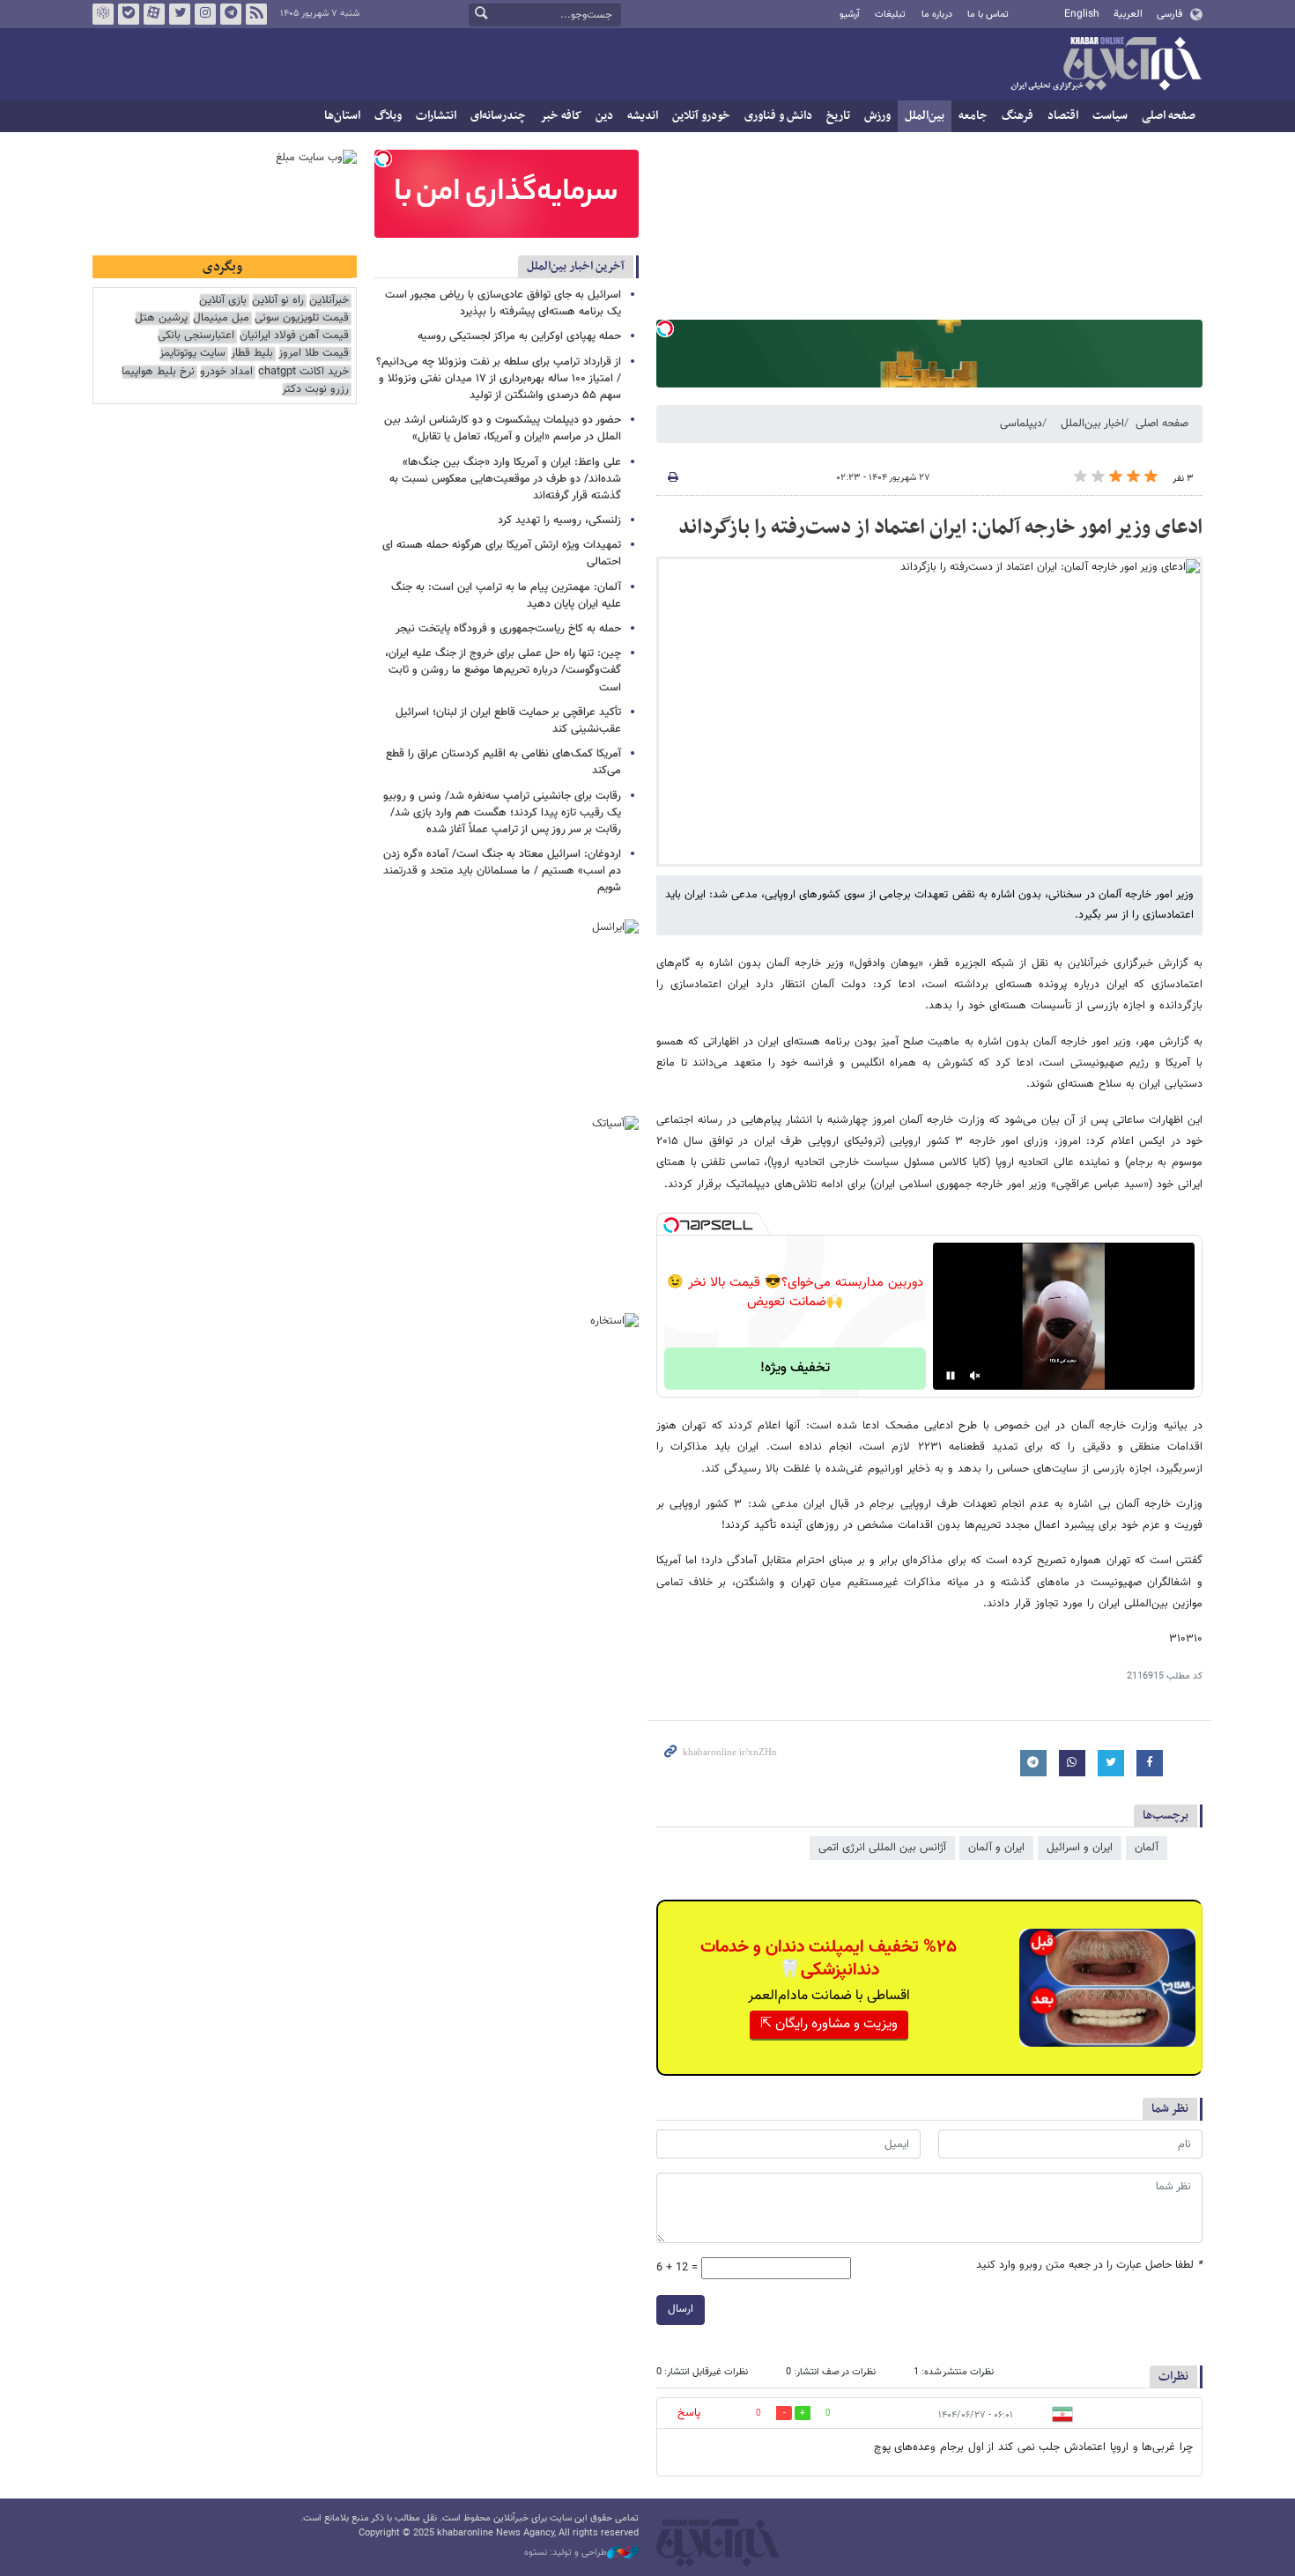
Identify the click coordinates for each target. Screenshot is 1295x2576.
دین (604, 116)
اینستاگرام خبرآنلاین (205, 14)
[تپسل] (665, 328)
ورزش (877, 116)
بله (129, 14)
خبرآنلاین (1106, 65)
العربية (1128, 14)
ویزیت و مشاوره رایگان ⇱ (829, 2024)
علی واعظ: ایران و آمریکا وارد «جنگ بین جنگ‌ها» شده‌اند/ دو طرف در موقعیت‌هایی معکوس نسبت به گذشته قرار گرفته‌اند (505, 479)
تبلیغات (890, 15)
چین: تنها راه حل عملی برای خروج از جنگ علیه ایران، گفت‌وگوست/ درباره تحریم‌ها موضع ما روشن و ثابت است (503, 670)
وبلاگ (388, 116)
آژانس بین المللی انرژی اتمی (882, 1848)
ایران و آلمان (996, 1848)
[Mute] (975, 1376)
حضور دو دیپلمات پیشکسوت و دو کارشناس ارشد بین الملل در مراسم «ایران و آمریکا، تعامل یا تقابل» (503, 428)
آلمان (1147, 1848)
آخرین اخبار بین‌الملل (576, 266)
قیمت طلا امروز (314, 354)
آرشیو (850, 15)
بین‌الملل (925, 116)
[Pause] (951, 1376)
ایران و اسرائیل (1080, 1848)
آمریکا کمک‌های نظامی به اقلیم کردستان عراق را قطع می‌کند (503, 762)
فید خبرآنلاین (256, 14)
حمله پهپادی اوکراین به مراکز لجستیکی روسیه (519, 336)
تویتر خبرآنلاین (180, 14)
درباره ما (937, 15)
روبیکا (103, 14)
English (1082, 14)
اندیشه (643, 116)
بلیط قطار (252, 354)
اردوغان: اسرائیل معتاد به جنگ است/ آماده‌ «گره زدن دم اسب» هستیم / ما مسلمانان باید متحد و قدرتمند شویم (502, 871)
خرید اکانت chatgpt (303, 372)
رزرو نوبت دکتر (315, 390)
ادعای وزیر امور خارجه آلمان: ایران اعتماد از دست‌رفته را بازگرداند (940, 528)
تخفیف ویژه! (795, 1368)
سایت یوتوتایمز (192, 354)
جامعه (973, 116)
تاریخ (838, 116)
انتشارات (436, 116)
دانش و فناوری (778, 116)
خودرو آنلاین (701, 116)
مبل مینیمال (221, 318)
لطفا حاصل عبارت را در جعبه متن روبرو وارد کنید (1089, 2266)
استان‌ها (342, 116)
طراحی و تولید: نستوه (566, 2553)
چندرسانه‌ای (498, 116)
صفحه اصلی (1169, 116)
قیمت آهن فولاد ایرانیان (294, 336)
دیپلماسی (1021, 424)
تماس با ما (988, 15)
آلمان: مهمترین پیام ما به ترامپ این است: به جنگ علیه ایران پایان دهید (506, 596)
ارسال (681, 2309)
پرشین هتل (161, 318)
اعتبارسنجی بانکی (196, 336)
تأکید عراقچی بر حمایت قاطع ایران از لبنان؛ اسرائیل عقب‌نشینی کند (508, 721)
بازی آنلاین (223, 301)
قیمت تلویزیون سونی (302, 318)
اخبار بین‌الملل (1092, 424)
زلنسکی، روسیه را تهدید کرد (559, 520)
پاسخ (689, 2413)
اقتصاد (1063, 116)
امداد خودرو (226, 372)
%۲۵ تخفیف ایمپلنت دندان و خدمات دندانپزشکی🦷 (829, 1959)
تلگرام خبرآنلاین (231, 14)
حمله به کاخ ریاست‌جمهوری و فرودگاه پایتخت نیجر (508, 629)
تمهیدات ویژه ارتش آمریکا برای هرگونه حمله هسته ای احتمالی (502, 554)
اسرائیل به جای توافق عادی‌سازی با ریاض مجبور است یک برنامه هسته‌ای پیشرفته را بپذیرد (503, 303)
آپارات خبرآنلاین (154, 14)
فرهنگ (1017, 116)
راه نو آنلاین (278, 301)
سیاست (1110, 116)
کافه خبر (561, 116)
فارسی (1169, 14)
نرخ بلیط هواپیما (158, 372)
